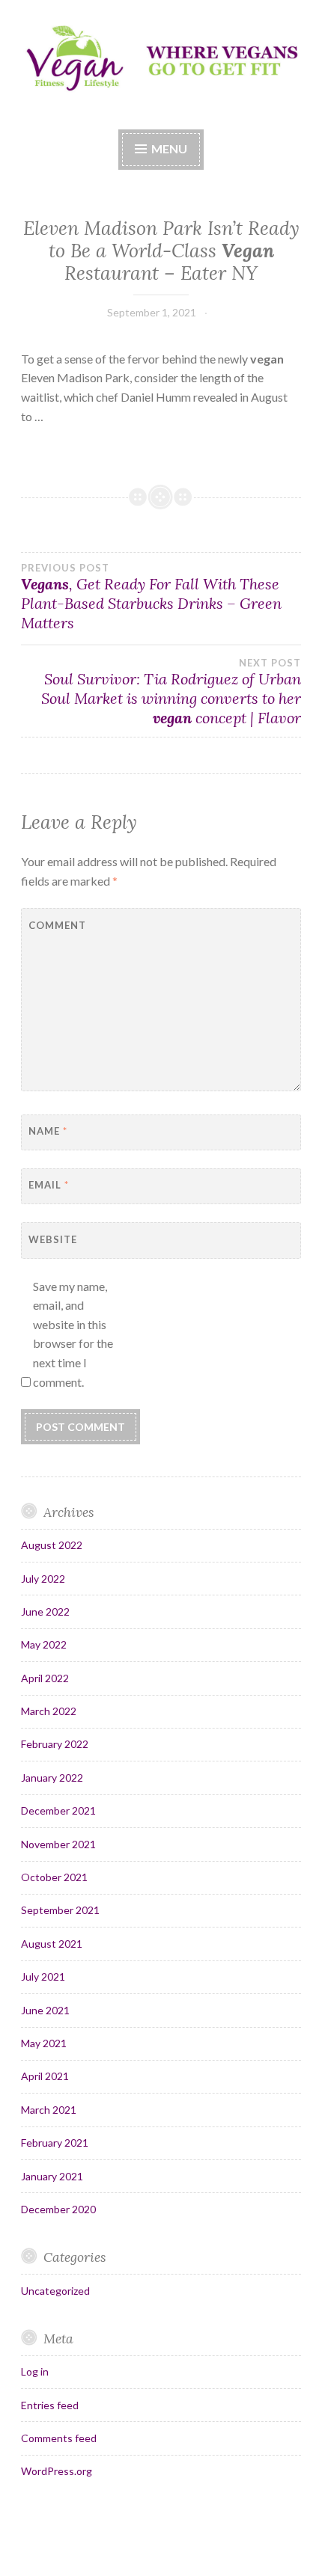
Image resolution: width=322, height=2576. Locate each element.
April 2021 (45, 2076)
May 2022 (44, 1644)
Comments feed (59, 2438)
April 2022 (45, 1678)
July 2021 (43, 1977)
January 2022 (52, 1778)
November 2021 (58, 1844)
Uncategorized (55, 2291)
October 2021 (54, 1877)
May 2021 (44, 2043)
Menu (169, 148)
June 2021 (45, 2010)
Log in (35, 2371)
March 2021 (49, 2110)
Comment (57, 925)
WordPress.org (57, 2471)
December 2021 (58, 1810)
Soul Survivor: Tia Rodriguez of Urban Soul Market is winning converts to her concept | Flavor (171, 692)
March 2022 (49, 1711)
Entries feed (50, 2405)
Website (53, 1239)
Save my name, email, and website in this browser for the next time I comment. (73, 1334)
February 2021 (55, 2143)
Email (49, 1185)
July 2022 (43, 1579)
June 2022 (45, 1611)
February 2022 (55, 1744)
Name (48, 1131)
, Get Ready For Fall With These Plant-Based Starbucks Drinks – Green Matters (151, 597)
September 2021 (60, 1910)
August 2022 (52, 1545)
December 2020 (58, 2209)
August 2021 (52, 1944)
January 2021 (52, 2176)
